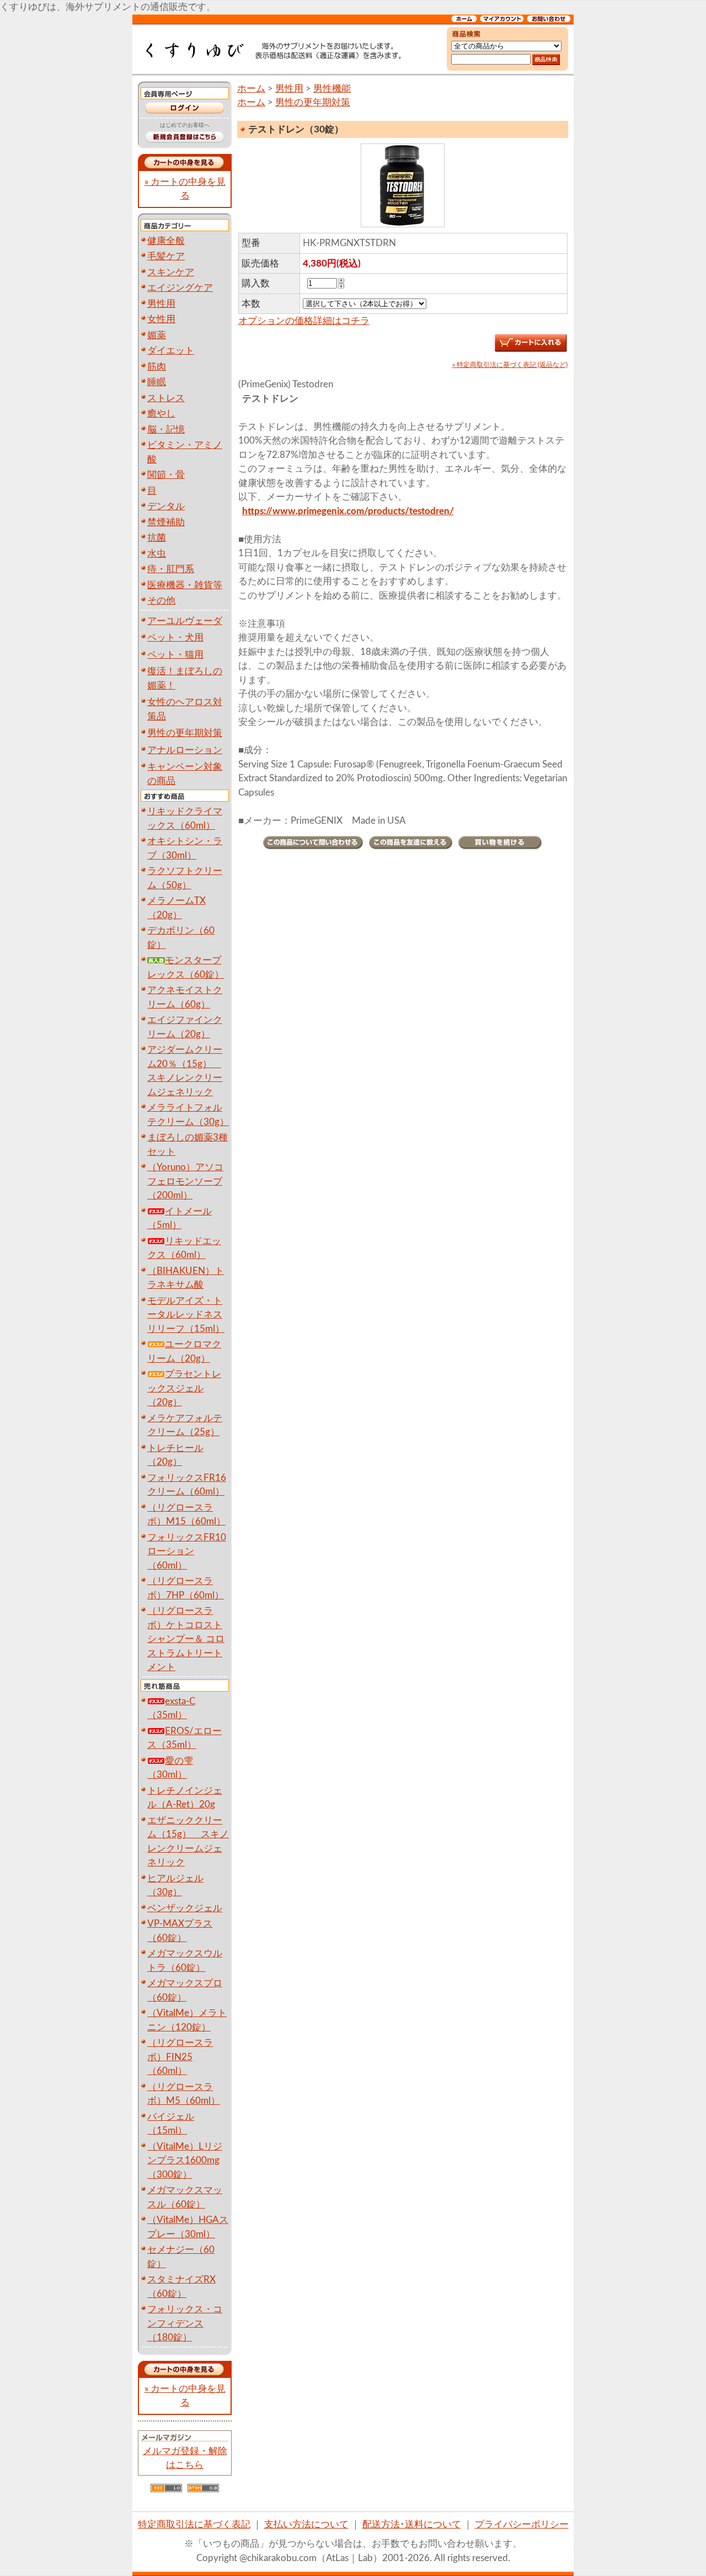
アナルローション (185, 750)
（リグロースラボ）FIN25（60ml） (180, 2057)
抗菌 (157, 538)
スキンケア (171, 272)
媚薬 (157, 335)
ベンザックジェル (185, 1908)
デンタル (166, 506)
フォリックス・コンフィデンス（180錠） (185, 2323)
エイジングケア (180, 288)
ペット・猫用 (175, 655)
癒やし (161, 414)
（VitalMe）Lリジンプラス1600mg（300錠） (185, 2161)
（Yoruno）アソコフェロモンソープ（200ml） (185, 1181)
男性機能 (332, 89)
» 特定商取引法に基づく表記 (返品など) (510, 365)
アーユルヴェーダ (185, 621)
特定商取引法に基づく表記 (194, 2524)
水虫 (157, 554)
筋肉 (157, 367)
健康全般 (166, 241)
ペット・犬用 (175, 638)
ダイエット (171, 351)
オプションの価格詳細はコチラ (304, 321)
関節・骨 (166, 475)
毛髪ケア (166, 256)
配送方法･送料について (412, 2524)
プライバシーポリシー (522, 2524)
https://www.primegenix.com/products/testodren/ (348, 511)
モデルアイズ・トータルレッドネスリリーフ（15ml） (186, 1315)
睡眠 (157, 382)
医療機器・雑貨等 (185, 585)
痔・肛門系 (171, 569)
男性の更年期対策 (185, 733)
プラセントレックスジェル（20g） (184, 1388)
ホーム (251, 89)
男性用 (161, 304)
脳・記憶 (166, 430)
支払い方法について (306, 2524)
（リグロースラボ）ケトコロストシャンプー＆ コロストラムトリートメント (186, 1639)
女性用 (161, 319)
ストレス (166, 398)
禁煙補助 (166, 522)
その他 (161, 601)
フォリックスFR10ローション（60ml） (187, 1551)
